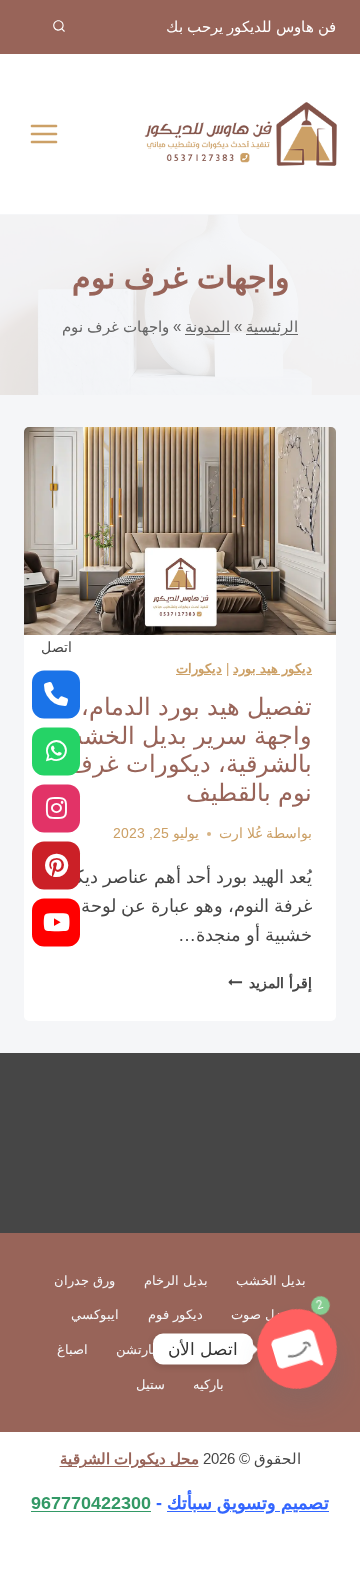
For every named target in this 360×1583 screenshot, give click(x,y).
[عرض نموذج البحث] (45, 27)
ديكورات (199, 668)
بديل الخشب (271, 1280)
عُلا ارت (241, 833)
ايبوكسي (95, 1314)
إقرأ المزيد (270, 983)
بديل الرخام (176, 1280)
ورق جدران (84, 1280)
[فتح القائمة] (44, 133)
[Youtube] (56, 922)
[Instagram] (56, 808)
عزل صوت (260, 1314)
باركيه (208, 1384)
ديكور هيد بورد (272, 668)
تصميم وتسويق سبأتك (248, 1503)
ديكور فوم (175, 1314)
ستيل (150, 1384)
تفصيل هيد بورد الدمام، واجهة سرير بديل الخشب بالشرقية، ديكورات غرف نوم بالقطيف (186, 749)
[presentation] (180, 531)
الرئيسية (272, 326)
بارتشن (136, 1349)
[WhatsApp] (56, 751)
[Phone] (56, 694)
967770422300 (91, 1503)
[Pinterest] (56, 865)
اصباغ (72, 1349)
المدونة (207, 326)
